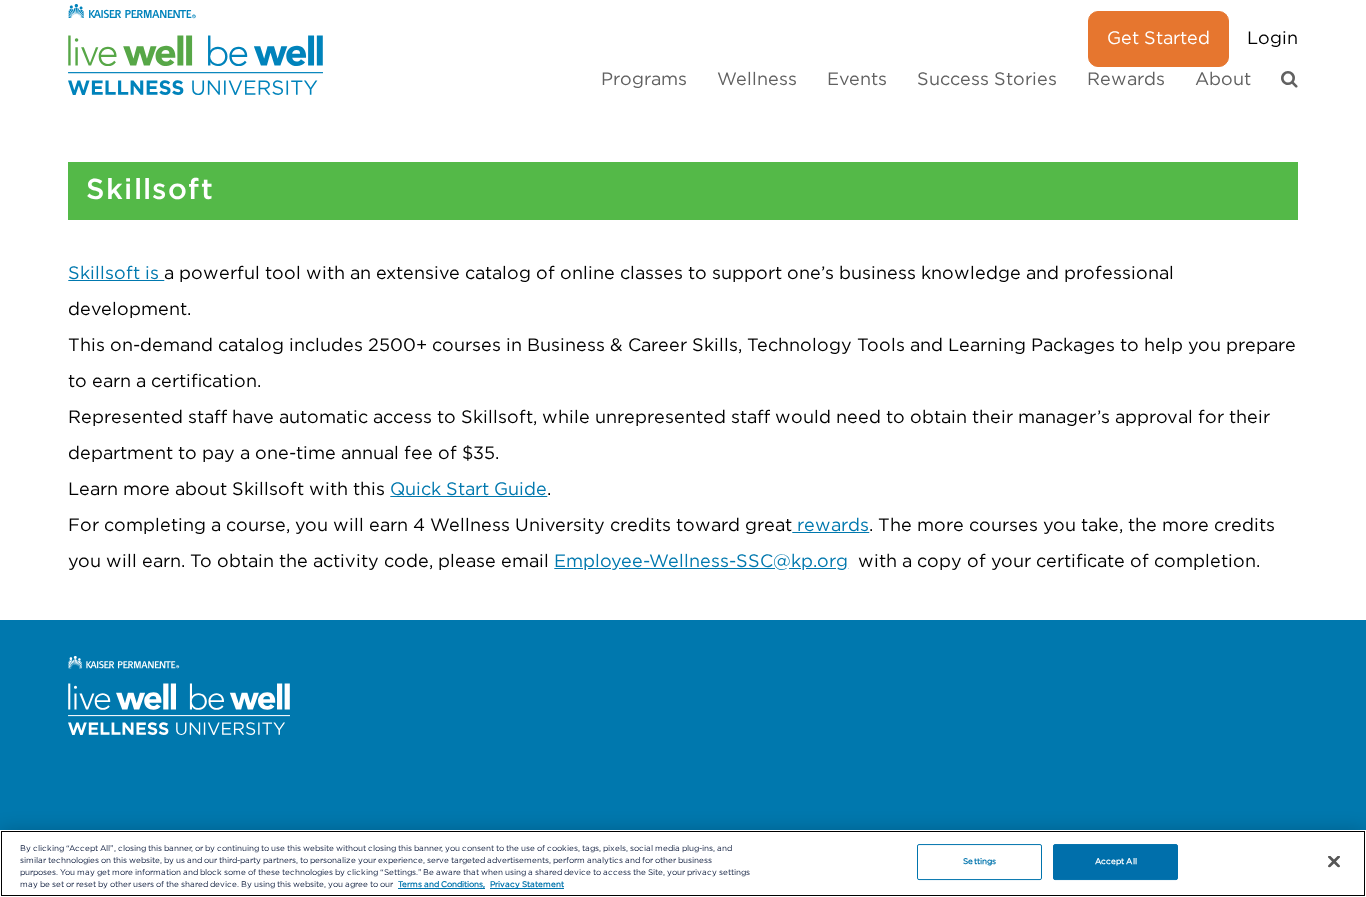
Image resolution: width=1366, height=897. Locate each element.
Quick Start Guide (468, 490)
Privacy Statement (527, 884)
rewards (830, 526)
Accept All (1116, 861)
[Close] (1334, 862)
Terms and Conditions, (441, 884)
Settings (979, 861)
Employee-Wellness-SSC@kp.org (701, 562)
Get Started (1158, 39)
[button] (1289, 80)
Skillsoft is (116, 274)
